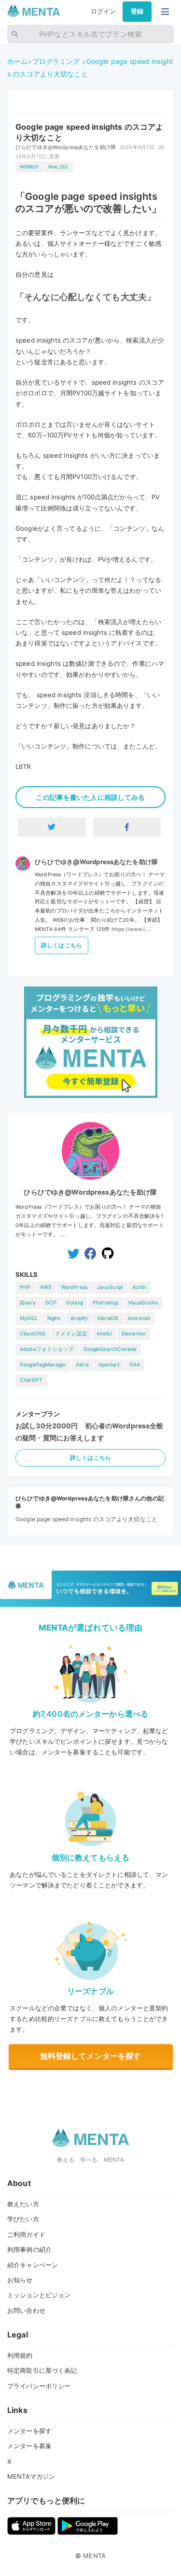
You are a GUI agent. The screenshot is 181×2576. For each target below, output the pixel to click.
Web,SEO (58, 167)
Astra (82, 1365)
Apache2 (109, 1365)
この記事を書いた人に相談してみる (90, 797)
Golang (75, 1303)
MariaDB (108, 1318)
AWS (46, 1287)
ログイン (104, 11)
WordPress (74, 1287)
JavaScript (110, 1287)
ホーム (17, 61)
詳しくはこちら (62, 945)
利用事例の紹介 (29, 2249)
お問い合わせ (26, 2310)
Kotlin (139, 1287)
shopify (79, 1318)
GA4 (135, 1365)
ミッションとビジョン (39, 2295)
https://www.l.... (131, 929)
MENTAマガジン (31, 2476)
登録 (137, 11)
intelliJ (104, 1334)
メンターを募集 (29, 2446)
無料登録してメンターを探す (91, 2056)
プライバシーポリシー (39, 2386)
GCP (51, 1303)
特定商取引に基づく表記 (42, 2370)
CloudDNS (33, 1334)
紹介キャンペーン (33, 2265)
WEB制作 (29, 167)
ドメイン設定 (71, 1334)
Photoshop (105, 1303)
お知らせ (20, 2280)
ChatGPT (31, 1380)
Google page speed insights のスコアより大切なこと (86, 1519)
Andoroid (139, 1318)
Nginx (54, 1318)
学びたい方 (23, 2219)
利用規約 (20, 2355)
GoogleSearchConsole (110, 1349)
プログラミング (56, 61)
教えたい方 (23, 2204)
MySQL (29, 1318)
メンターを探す (29, 2431)
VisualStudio (143, 1303)
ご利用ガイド (26, 2234)
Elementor (134, 1334)
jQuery (28, 1303)
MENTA (94, 2556)
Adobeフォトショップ (47, 1349)
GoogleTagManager (43, 1365)
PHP (25, 1287)
